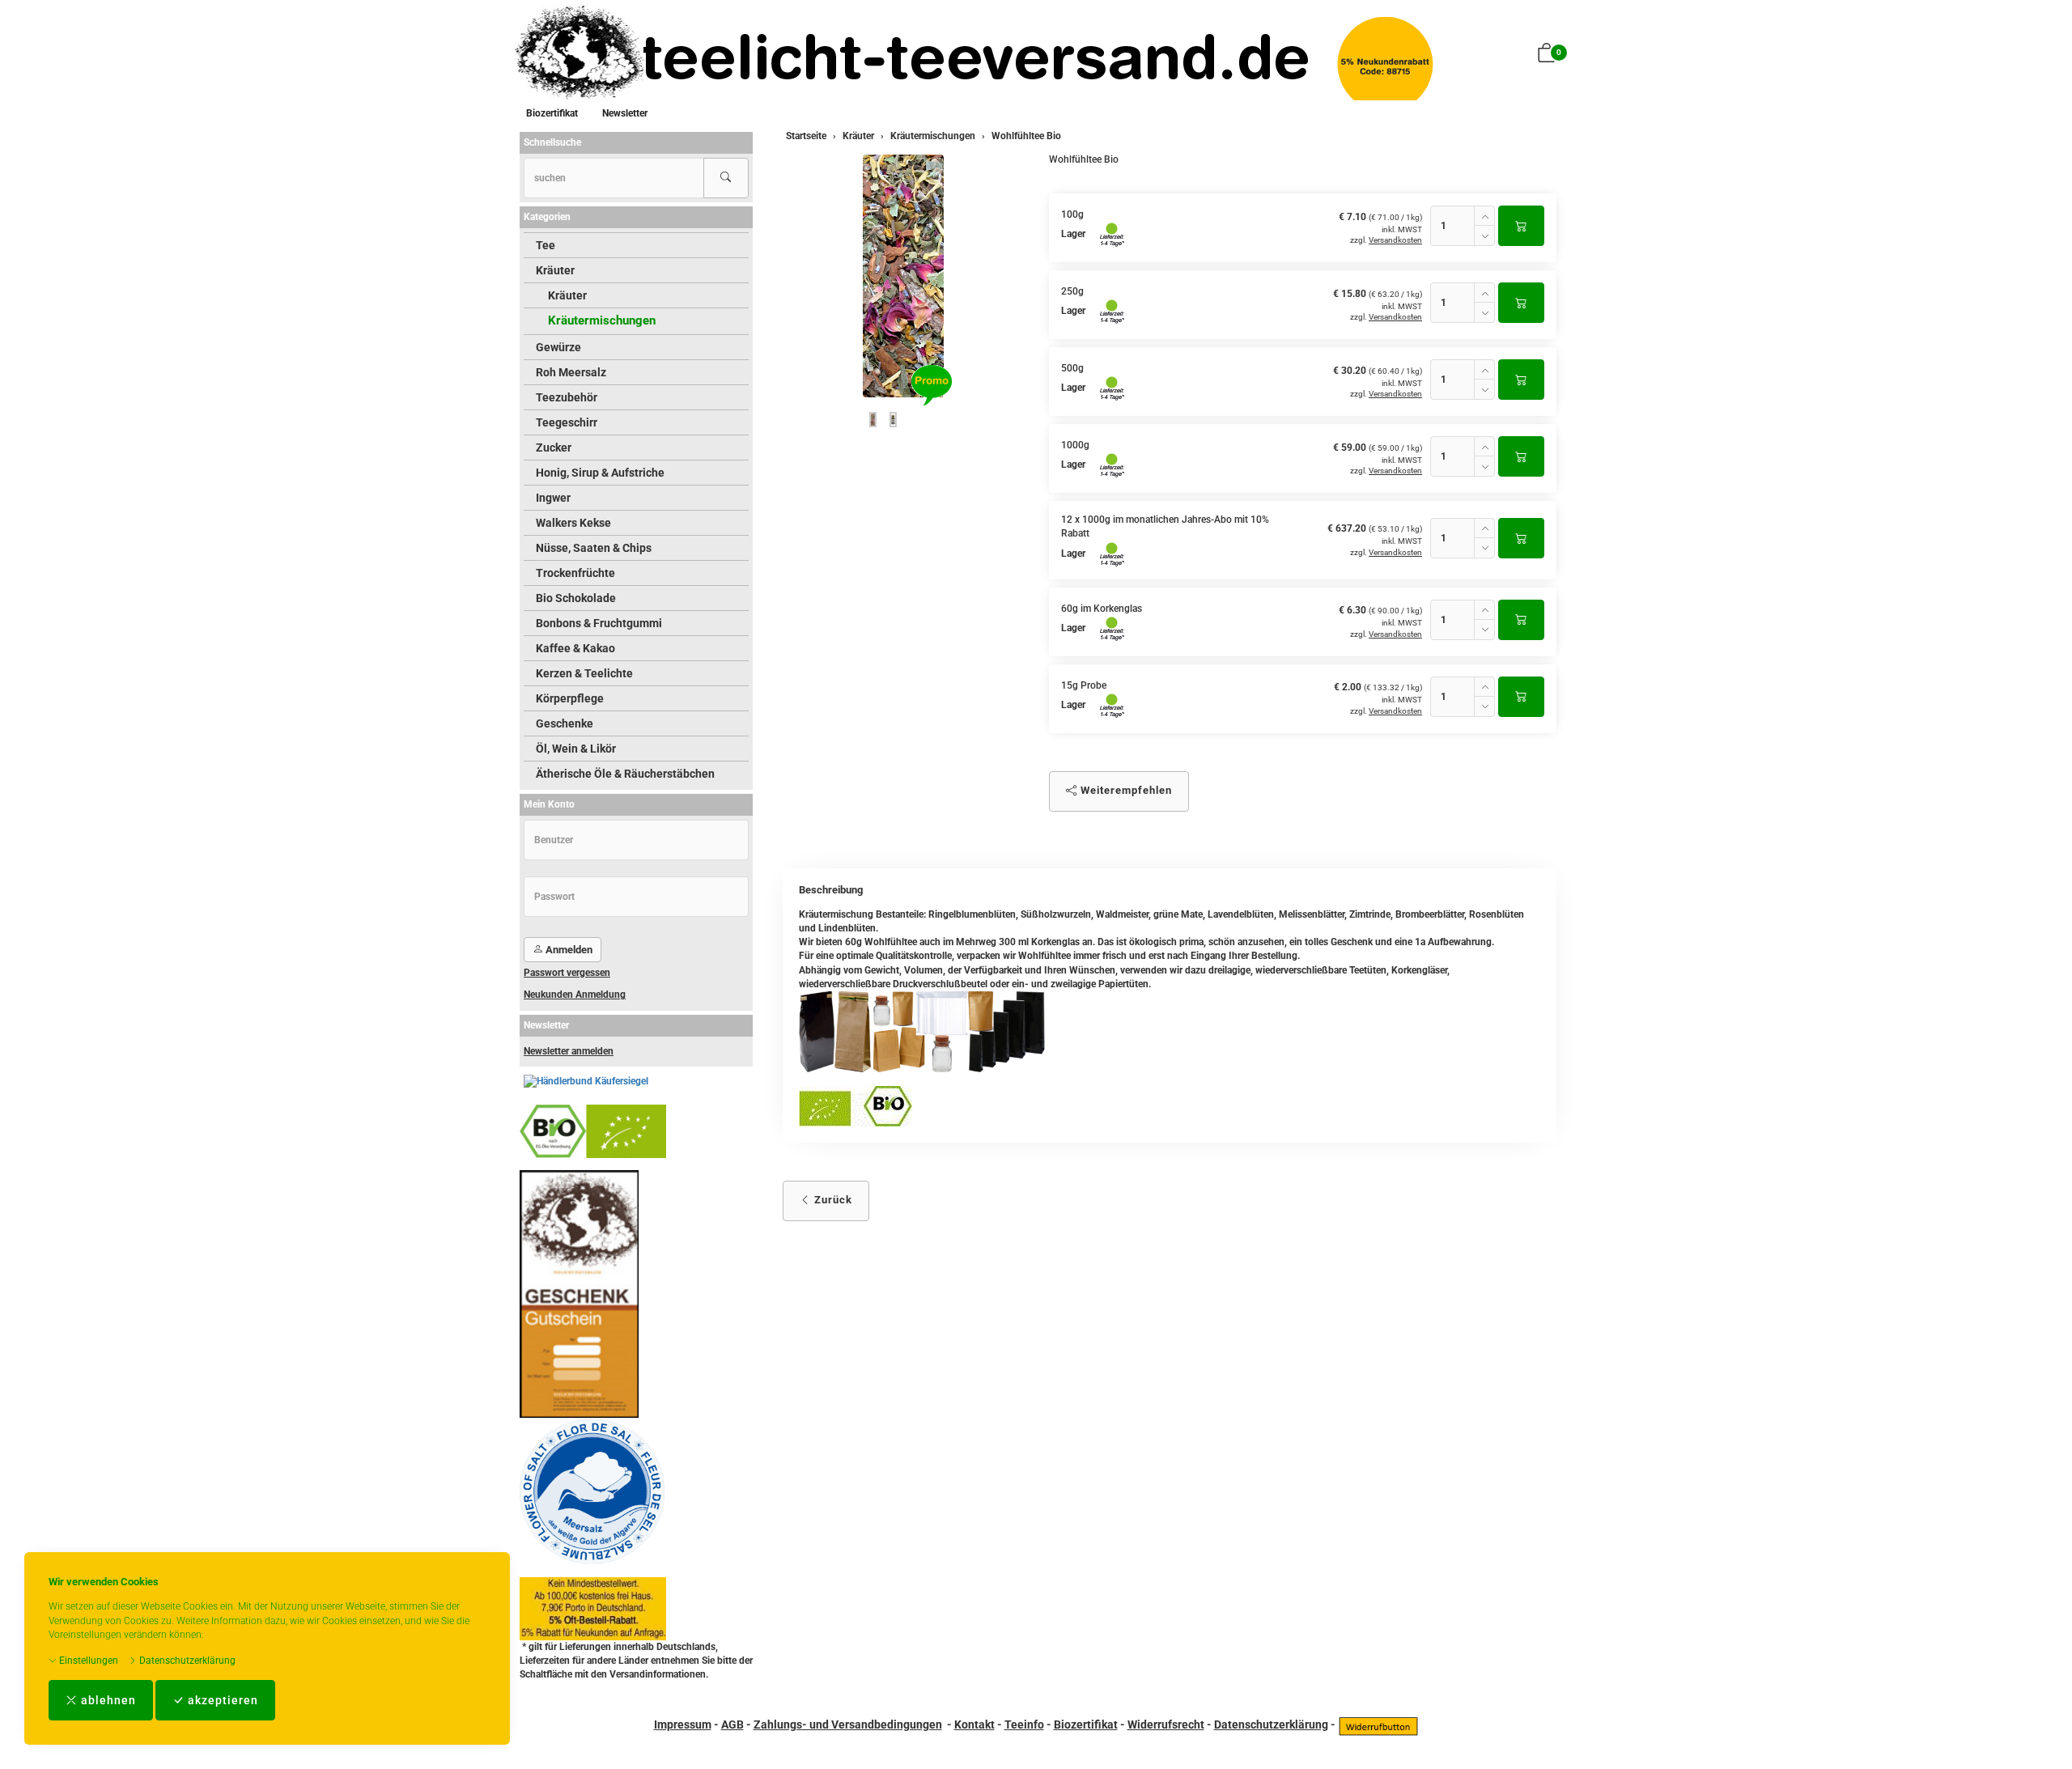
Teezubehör (567, 397)
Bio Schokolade (576, 598)
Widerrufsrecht (1166, 1724)
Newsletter (625, 113)
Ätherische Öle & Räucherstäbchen (625, 774)
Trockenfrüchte (575, 573)
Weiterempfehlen (1125, 790)
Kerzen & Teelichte (584, 673)
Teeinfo (1024, 1724)
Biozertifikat (552, 113)
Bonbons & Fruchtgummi (599, 623)
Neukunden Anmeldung (575, 995)
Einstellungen (87, 1661)
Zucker (554, 448)
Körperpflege (570, 698)
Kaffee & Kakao (575, 648)
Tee (546, 245)
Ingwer (553, 498)
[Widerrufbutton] (1378, 1724)
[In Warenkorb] (1521, 226)
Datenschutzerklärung (186, 1661)
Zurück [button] (832, 1200)
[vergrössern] (903, 276)
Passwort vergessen (567, 973)
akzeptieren (221, 1700)
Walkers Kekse (573, 523)
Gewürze (558, 347)
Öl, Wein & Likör (576, 749)
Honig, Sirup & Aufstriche (600, 473)
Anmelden (568, 950)
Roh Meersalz (571, 372)
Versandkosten (1395, 240)
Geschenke (565, 723)
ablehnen (107, 1700)
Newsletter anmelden (569, 1051)
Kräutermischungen (602, 320)
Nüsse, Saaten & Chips (594, 548)
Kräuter (555, 270)
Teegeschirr (567, 422)
